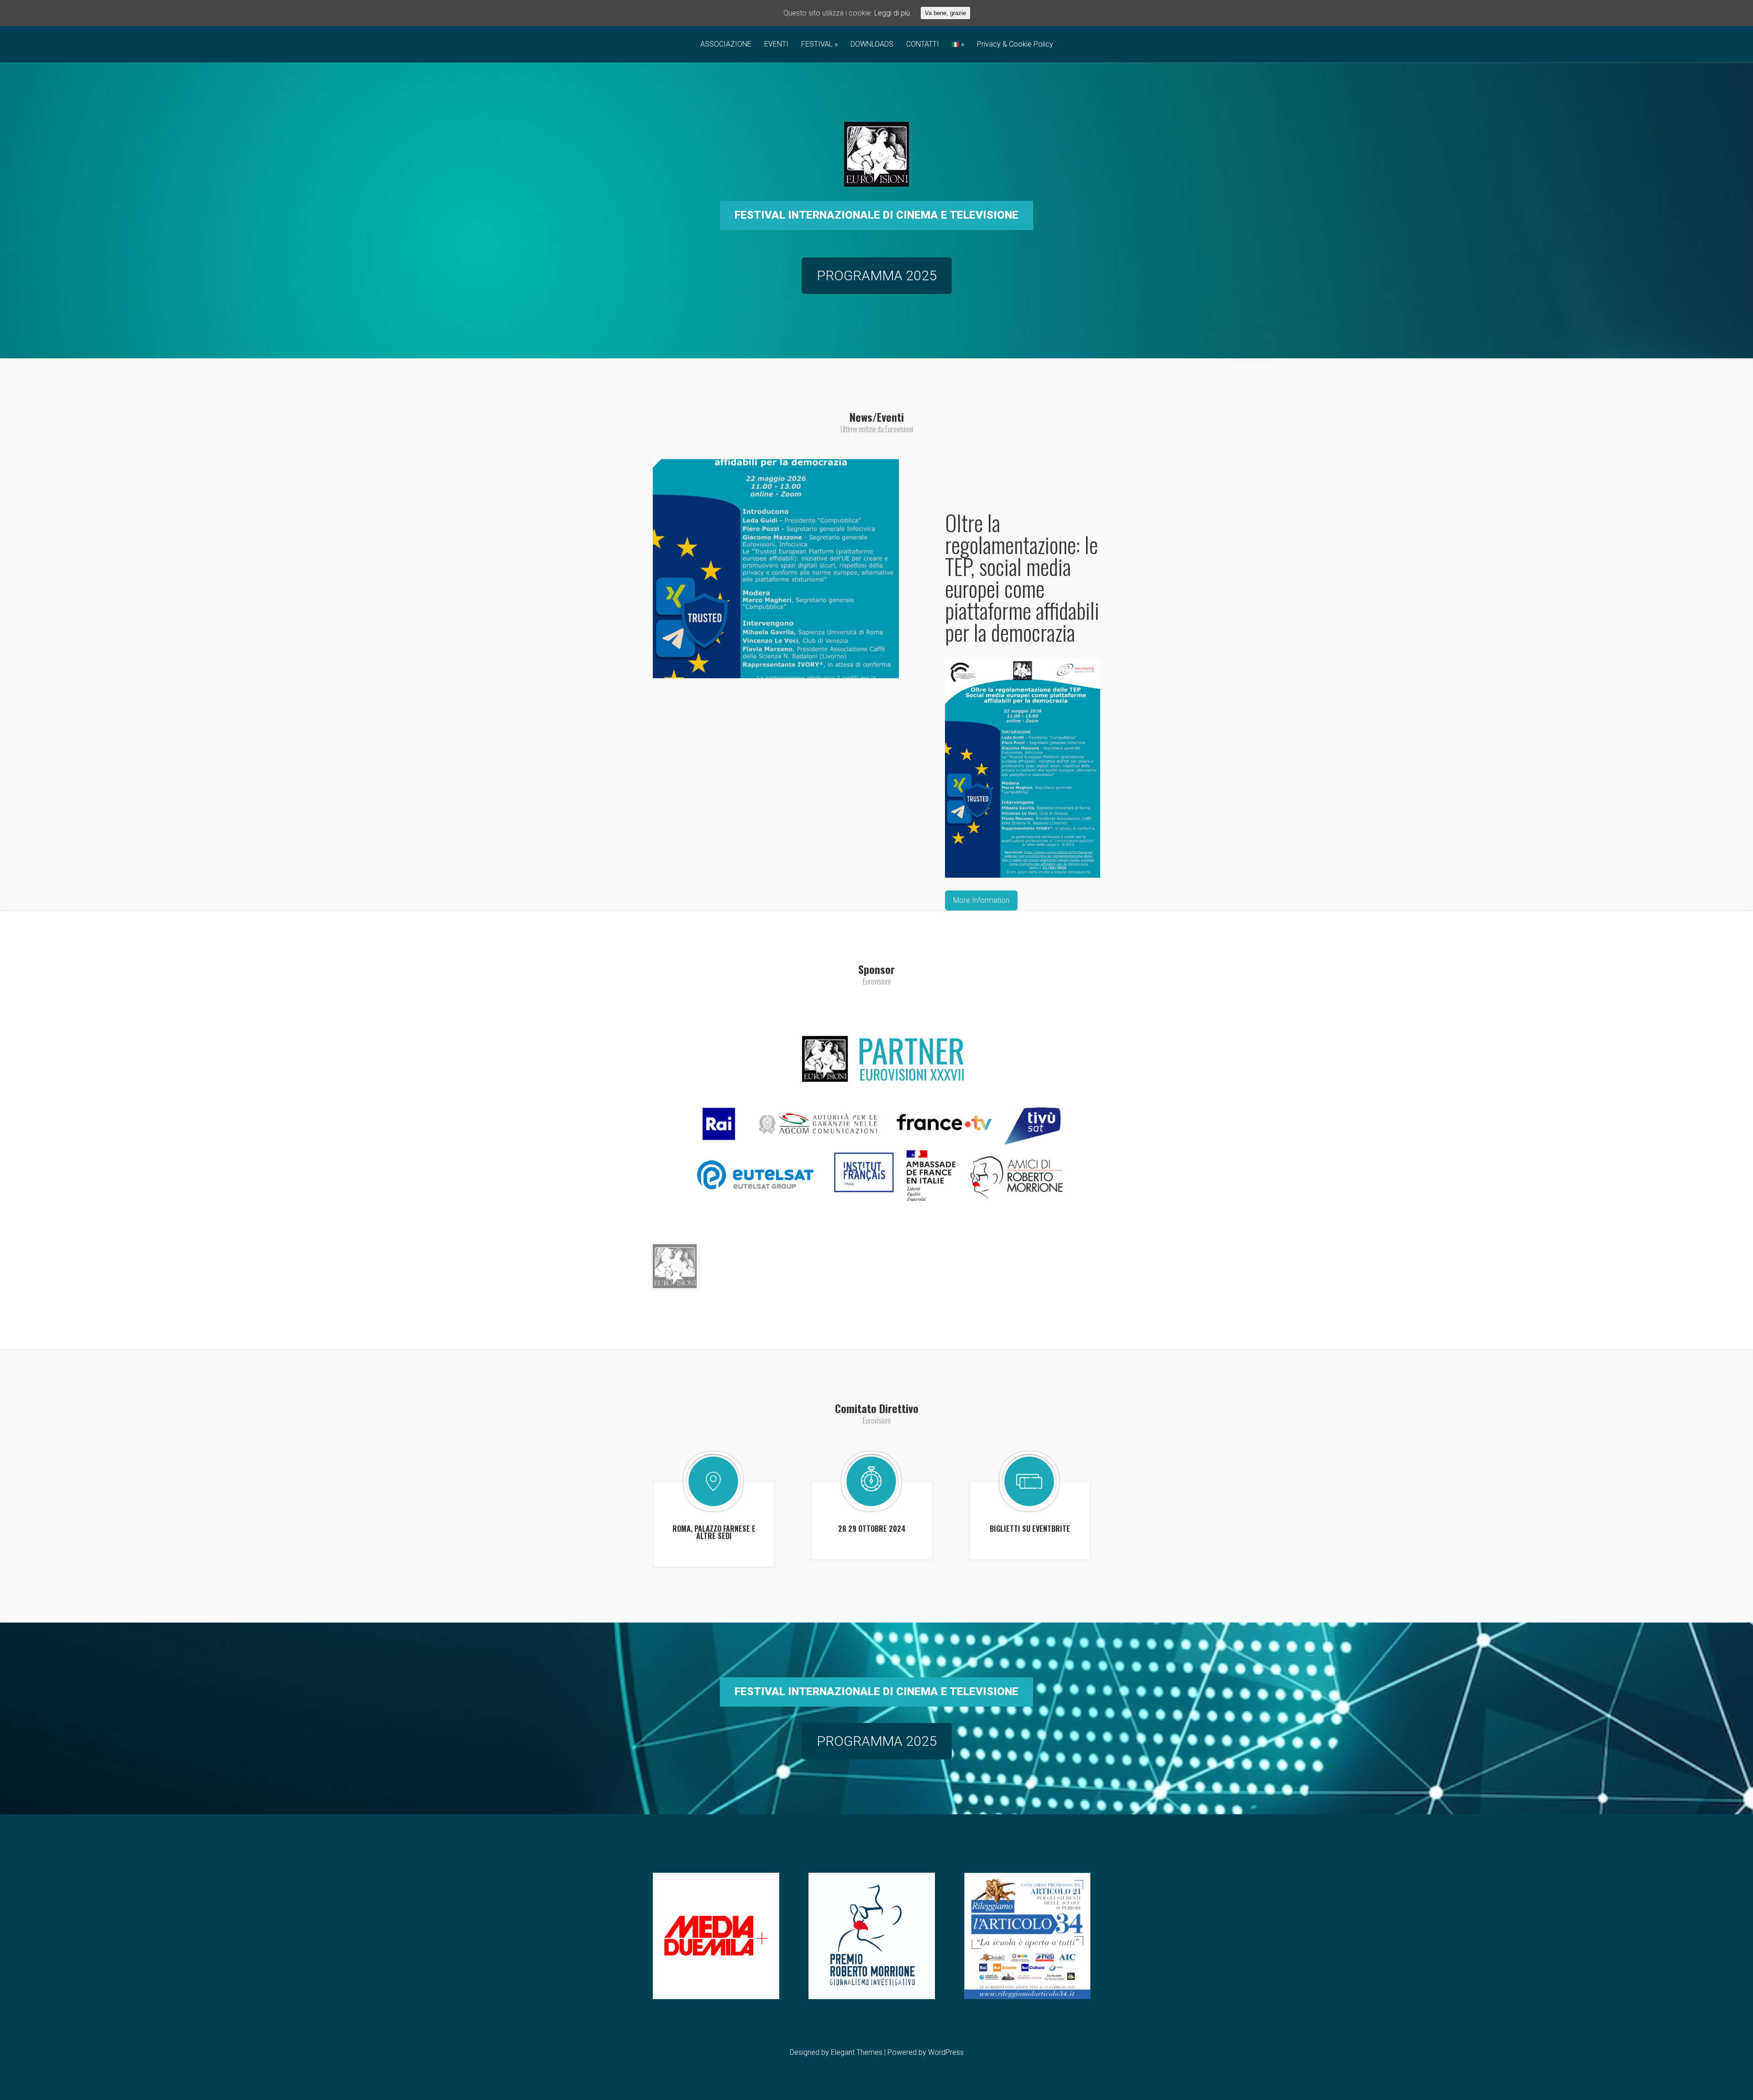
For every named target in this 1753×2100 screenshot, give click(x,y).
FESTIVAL (817, 45)
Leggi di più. (893, 13)
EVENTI (776, 45)
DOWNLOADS (872, 45)
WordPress (946, 2052)
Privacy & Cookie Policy (1015, 45)
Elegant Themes (857, 2052)
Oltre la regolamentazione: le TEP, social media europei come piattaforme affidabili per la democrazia (1022, 577)
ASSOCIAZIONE (726, 45)
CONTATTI (923, 45)
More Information (981, 900)
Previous (620, 661)
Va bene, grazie (945, 13)
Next (1133, 661)
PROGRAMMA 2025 (877, 275)
